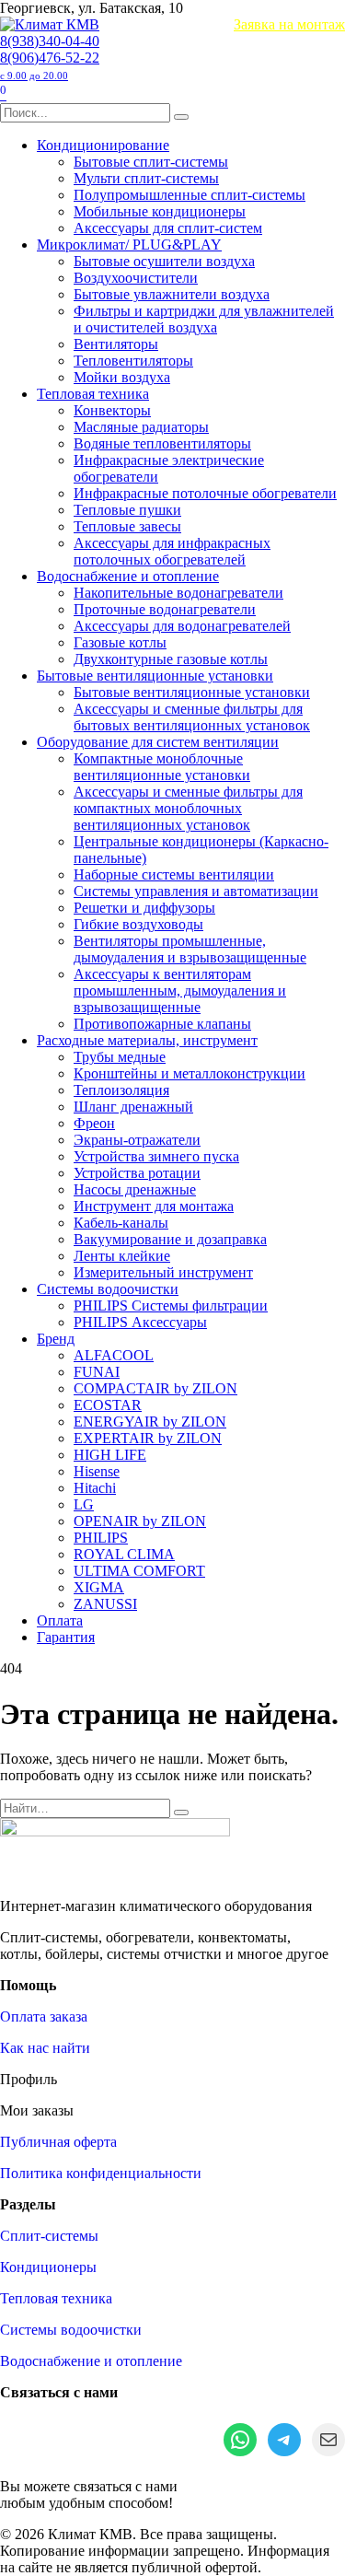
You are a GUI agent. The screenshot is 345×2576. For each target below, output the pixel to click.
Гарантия (66, 1637)
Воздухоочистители (136, 278)
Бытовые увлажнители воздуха (172, 294)
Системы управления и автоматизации (196, 891)
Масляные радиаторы (141, 427)
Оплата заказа (44, 2017)
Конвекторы (112, 410)
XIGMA (99, 1587)
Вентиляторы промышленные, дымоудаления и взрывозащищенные (190, 949)
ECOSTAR (108, 1405)
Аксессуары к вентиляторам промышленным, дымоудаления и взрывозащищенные (180, 991)
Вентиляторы (116, 344)
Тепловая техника (93, 394)
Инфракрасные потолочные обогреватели (205, 493)
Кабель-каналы (121, 1223)
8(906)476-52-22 (50, 65)
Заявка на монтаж (289, 24)
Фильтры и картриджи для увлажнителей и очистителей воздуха (204, 319)
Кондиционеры (48, 2267)
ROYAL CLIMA (124, 1554)
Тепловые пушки (127, 510)
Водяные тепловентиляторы (162, 443)
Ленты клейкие (122, 1256)
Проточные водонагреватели (165, 609)
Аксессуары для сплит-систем (168, 228)
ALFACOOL (114, 1355)
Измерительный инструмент (163, 1272)
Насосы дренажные (135, 1189)
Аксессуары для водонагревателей (182, 626)
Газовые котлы (120, 642)
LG (84, 1504)
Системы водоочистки (108, 1289)
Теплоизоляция (121, 1090)
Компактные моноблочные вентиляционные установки (162, 767)
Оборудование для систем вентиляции (158, 742)
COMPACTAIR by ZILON (155, 1388)
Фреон (94, 1123)
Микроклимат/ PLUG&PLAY (129, 245)
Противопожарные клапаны (162, 1024)
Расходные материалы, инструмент (147, 1040)
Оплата (60, 1620)
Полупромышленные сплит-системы (190, 195)
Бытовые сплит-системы (151, 162)
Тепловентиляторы (133, 361)
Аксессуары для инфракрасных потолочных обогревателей (172, 551)
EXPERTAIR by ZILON (148, 1438)
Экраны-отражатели (137, 1140)
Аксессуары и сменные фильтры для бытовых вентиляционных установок (192, 717)
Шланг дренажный (133, 1107)
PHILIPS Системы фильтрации (171, 1305)
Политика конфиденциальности (101, 2173)
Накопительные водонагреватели (178, 593)
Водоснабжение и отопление (128, 576)
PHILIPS (101, 1538)
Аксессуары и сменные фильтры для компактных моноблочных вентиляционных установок (188, 808)
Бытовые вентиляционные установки (155, 676)
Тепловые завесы (127, 526)
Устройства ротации (137, 1173)
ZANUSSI (105, 1604)
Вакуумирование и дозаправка (170, 1239)
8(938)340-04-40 (50, 41)
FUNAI (97, 1372)
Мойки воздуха (122, 377)
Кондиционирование (103, 145)
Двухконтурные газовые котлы (171, 659)
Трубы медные (120, 1057)
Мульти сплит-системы (146, 178)
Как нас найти (45, 2048)
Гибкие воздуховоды (138, 924)
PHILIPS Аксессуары (140, 1322)
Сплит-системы (49, 2236)
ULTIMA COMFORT (139, 1571)
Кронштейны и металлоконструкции (190, 1073)
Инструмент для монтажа (154, 1206)
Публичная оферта (58, 2142)
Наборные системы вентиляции (174, 874)
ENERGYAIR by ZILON (150, 1422)
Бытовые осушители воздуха (164, 261)
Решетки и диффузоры (144, 908)
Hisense (97, 1471)
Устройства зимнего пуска (156, 1156)
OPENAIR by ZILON (140, 1521)
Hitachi (95, 1488)
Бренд (56, 1339)
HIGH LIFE (110, 1455)
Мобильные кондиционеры (160, 211)
